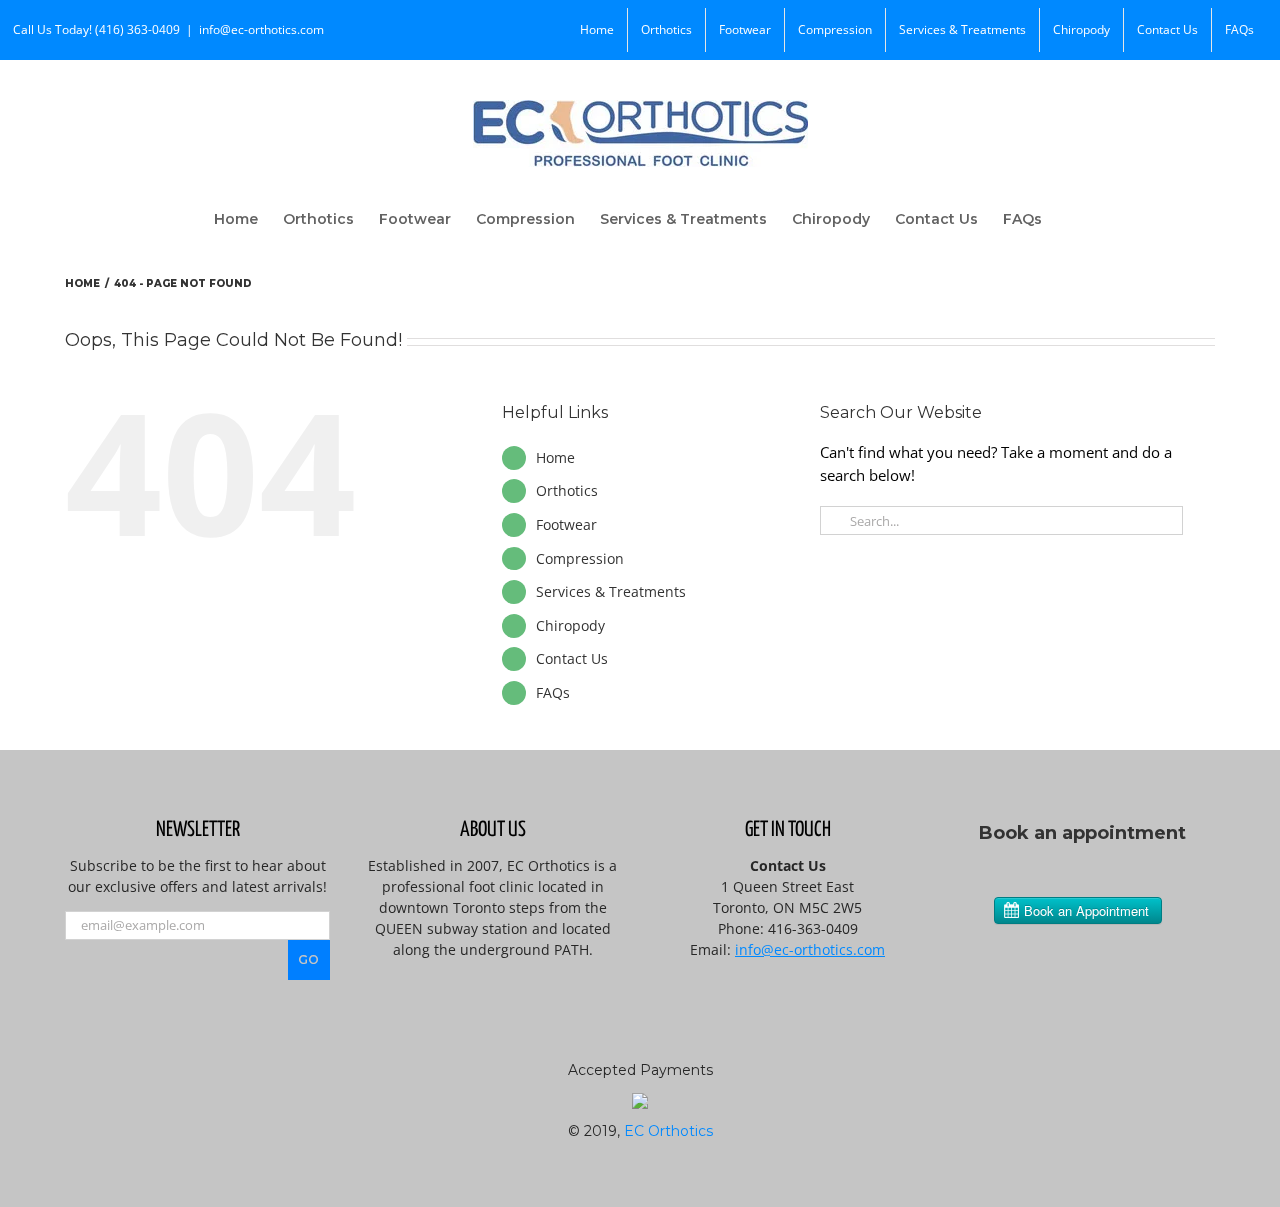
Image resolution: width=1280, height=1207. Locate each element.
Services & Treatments (611, 591)
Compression (580, 558)
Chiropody (570, 625)
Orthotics (567, 490)
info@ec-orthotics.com (261, 29)
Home (555, 457)
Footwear (566, 524)
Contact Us (572, 658)
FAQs (553, 692)
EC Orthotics (668, 1131)
